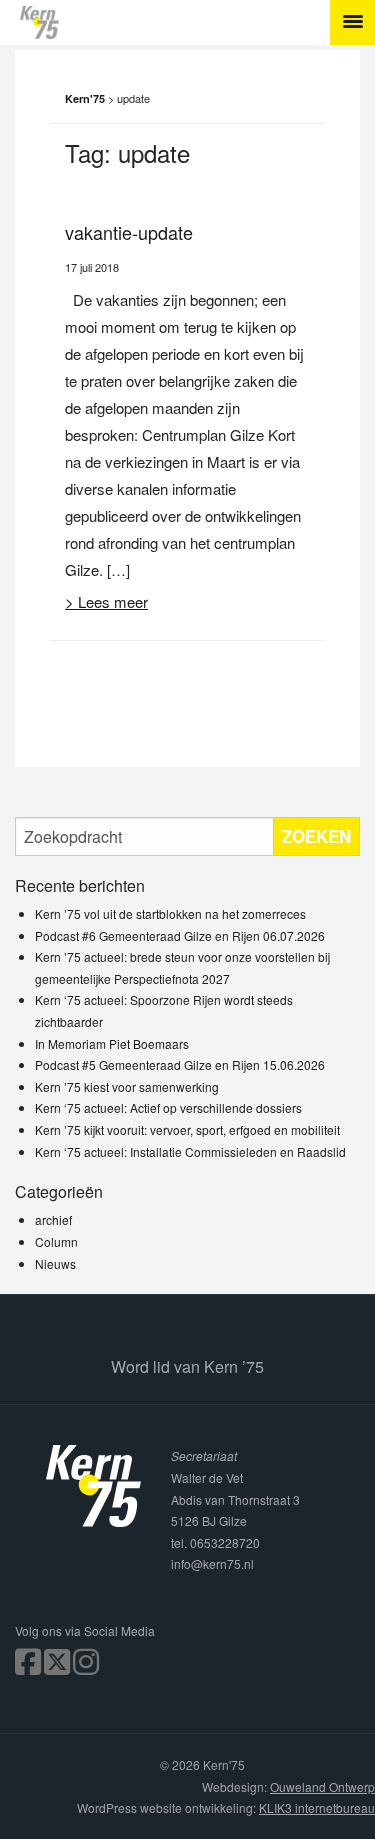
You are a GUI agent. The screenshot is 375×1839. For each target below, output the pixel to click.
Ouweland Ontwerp (322, 1786)
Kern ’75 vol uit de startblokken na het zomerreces (170, 913)
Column (56, 1241)
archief (53, 1219)
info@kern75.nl (212, 1563)
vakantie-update (129, 232)
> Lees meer (106, 601)
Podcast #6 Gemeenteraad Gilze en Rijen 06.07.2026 (180, 935)
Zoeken (316, 836)
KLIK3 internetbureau (317, 1807)
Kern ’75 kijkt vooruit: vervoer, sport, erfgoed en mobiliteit (187, 1129)
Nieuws (55, 1263)
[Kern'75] (197, 22)
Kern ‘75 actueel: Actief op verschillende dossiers (168, 1107)
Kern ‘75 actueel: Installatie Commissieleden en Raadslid (190, 1151)
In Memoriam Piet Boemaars (112, 1043)
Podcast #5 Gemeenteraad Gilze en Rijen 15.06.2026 (180, 1064)
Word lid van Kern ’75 (187, 1366)
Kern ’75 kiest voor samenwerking (127, 1086)
